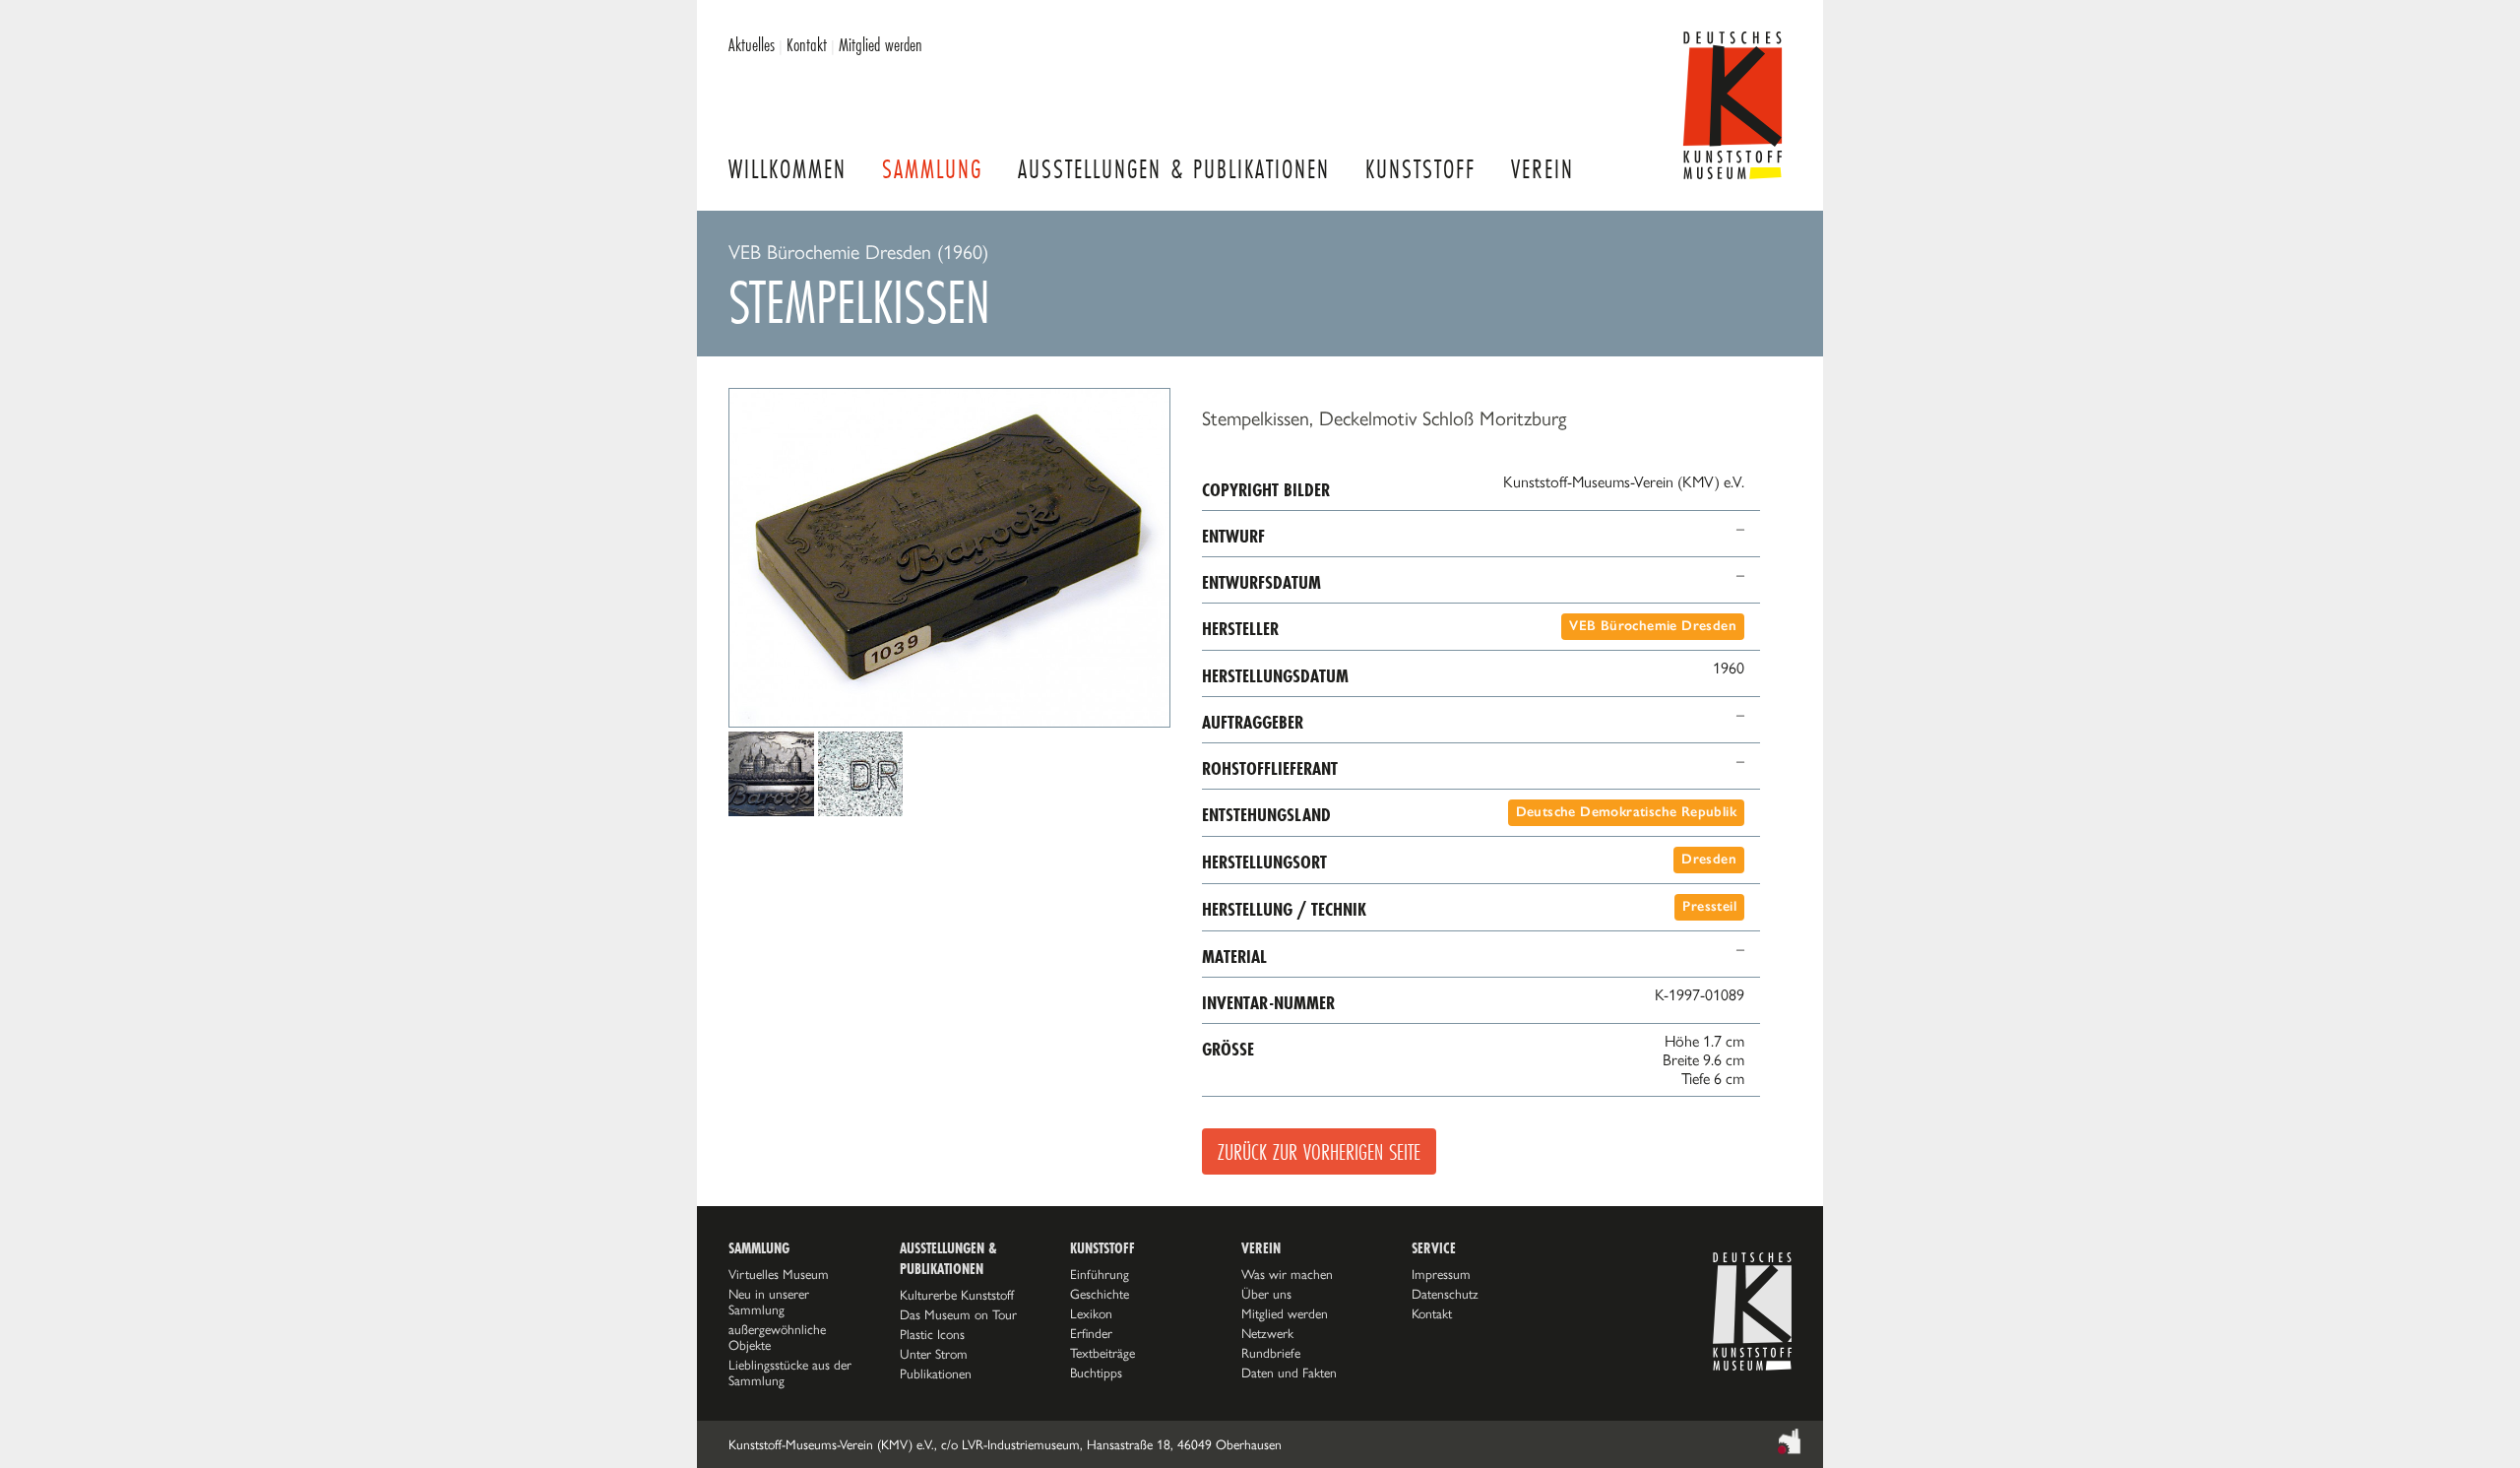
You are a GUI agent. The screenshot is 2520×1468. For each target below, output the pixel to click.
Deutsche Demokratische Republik (1626, 812)
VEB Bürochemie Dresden (1653, 626)
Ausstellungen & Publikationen (1174, 169)
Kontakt (807, 44)
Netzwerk (1267, 1333)
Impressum (1441, 1274)
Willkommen (787, 169)
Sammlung (932, 169)
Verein (1543, 169)
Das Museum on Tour (958, 1314)
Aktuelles (752, 44)
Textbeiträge (1102, 1353)
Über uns (1266, 1294)
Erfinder (1091, 1333)
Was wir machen (1287, 1274)
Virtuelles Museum (779, 1274)
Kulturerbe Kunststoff (957, 1295)
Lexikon (1091, 1313)
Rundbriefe (1271, 1353)
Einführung (1100, 1274)
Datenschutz (1445, 1294)
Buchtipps (1096, 1372)
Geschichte (1100, 1294)
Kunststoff (1420, 169)
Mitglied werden (881, 44)
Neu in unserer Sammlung (769, 1302)
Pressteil (1709, 906)
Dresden (1709, 859)
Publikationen (936, 1373)
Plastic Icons (932, 1334)
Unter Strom (934, 1354)
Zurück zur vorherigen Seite (1319, 1151)
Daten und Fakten (1289, 1372)
